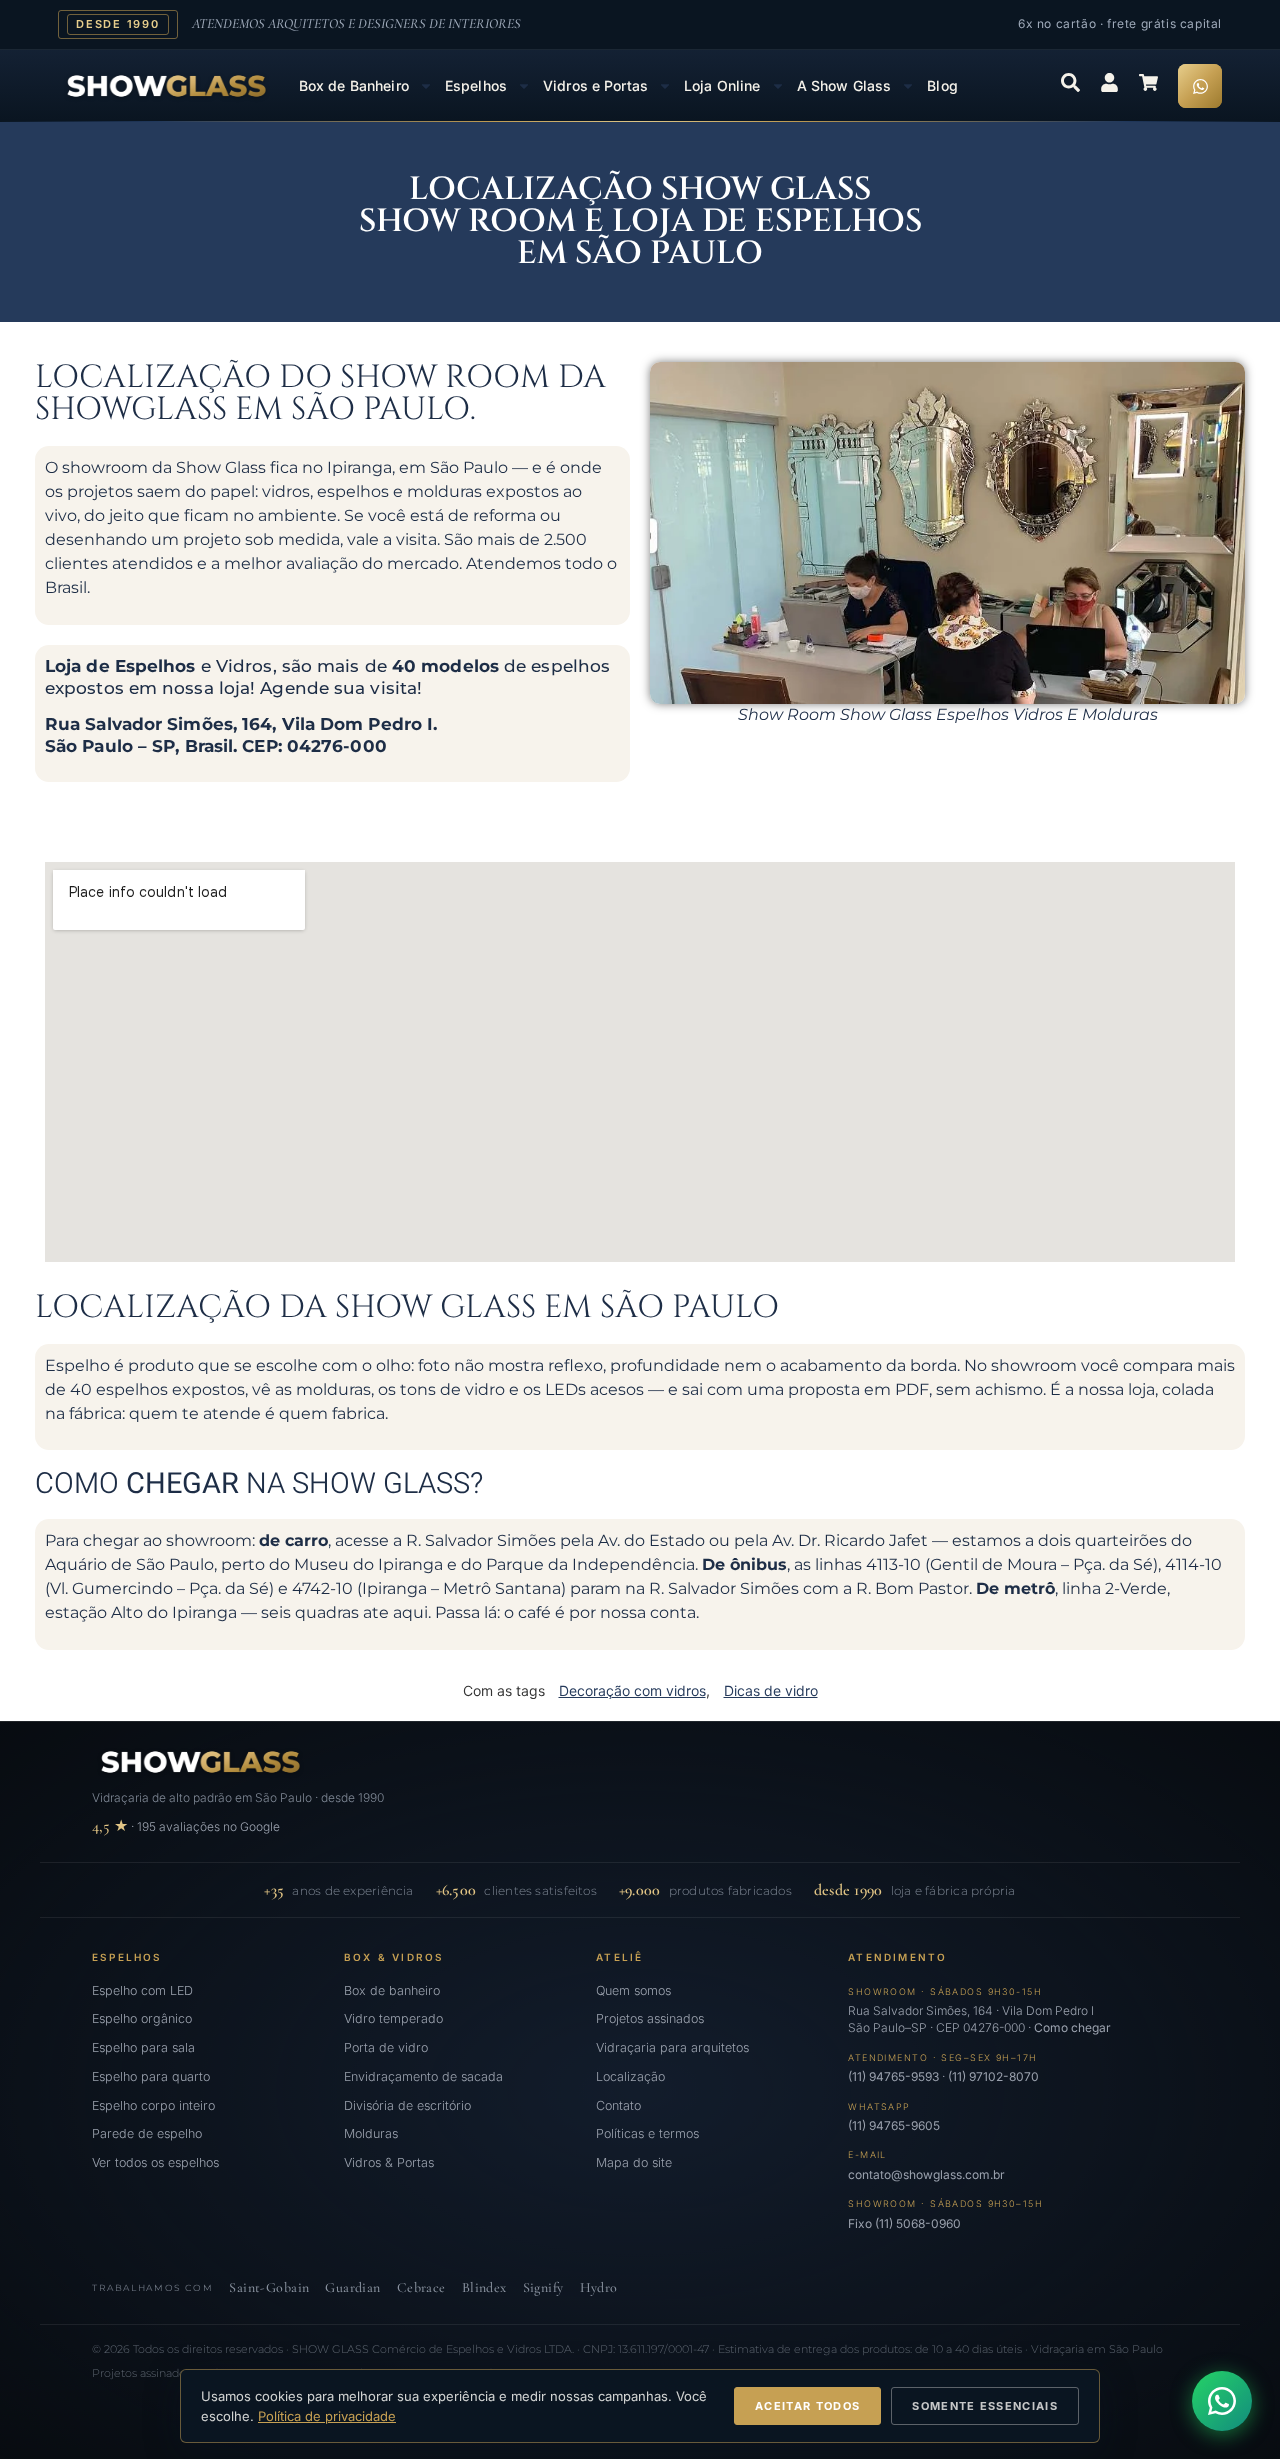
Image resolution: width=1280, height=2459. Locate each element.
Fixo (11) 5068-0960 (904, 2223)
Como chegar (1072, 2027)
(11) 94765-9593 (893, 2076)
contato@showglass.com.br (926, 2174)
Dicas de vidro (771, 1690)
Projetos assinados (141, 2373)
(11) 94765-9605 (894, 2125)
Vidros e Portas (595, 85)
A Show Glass (844, 85)
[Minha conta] (1109, 82)
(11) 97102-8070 (993, 2076)
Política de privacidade (327, 2416)
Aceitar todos (807, 2406)
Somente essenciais (985, 2406)
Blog (942, 85)
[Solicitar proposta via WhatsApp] (1222, 2401)
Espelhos (476, 85)
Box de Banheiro (354, 85)
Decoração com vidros (632, 1690)
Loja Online (722, 85)
